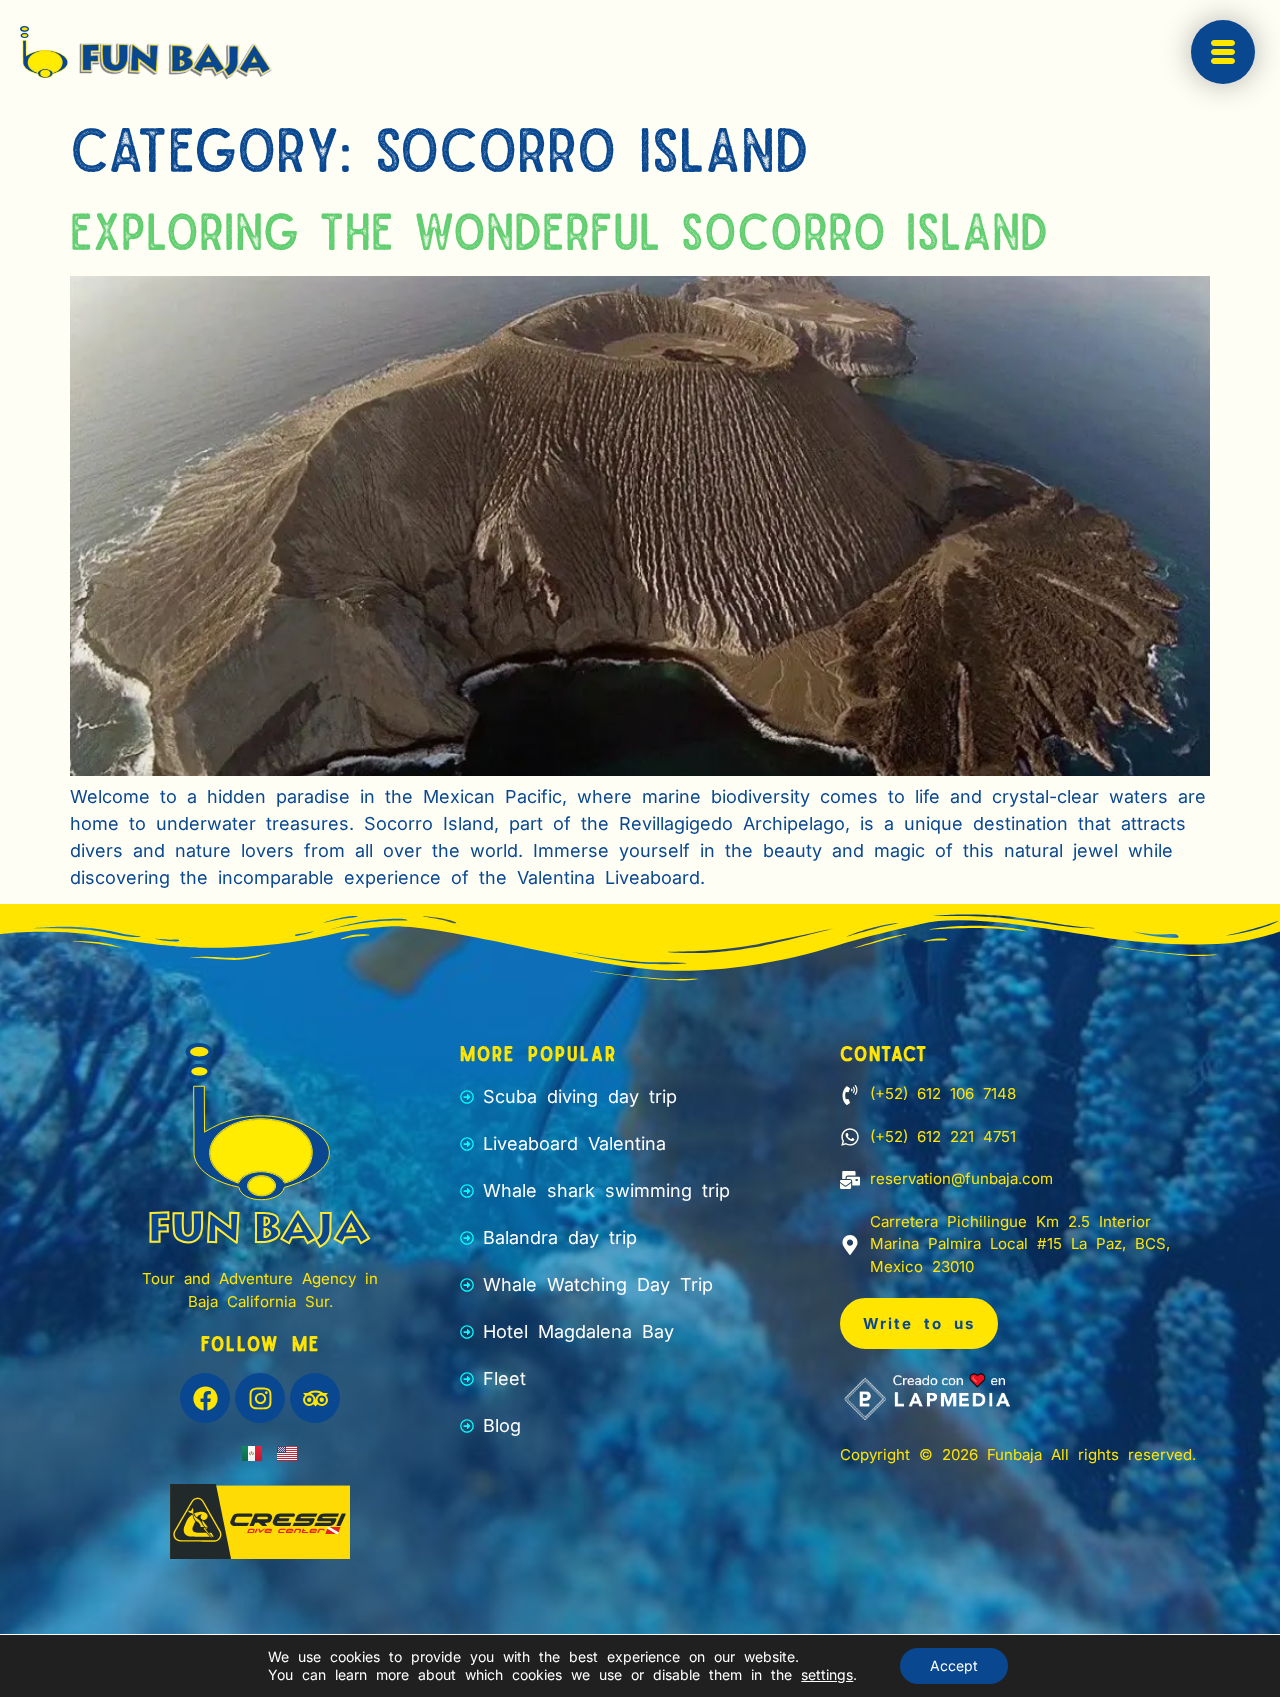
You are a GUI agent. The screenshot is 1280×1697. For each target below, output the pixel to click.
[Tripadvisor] (315, 1398)
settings (827, 1674)
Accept (954, 1665)
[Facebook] (205, 1398)
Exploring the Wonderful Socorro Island (559, 229)
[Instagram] (260, 1398)
